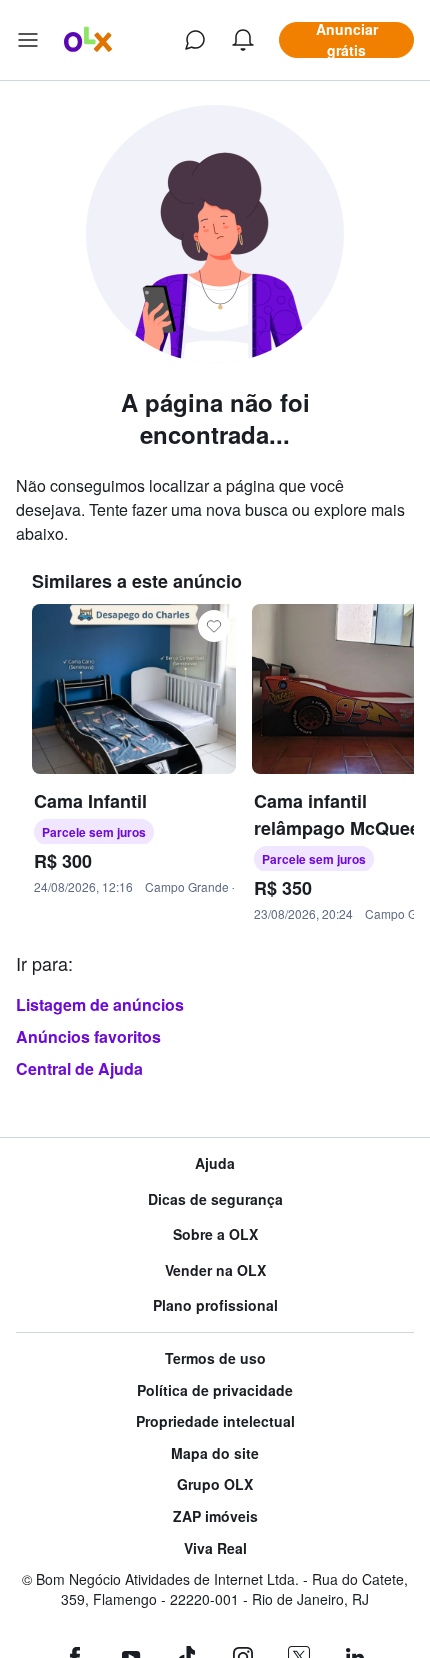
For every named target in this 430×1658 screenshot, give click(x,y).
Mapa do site (215, 1453)
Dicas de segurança (215, 1199)
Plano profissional (215, 1305)
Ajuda (215, 1163)
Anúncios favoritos (88, 1036)
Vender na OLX (215, 1270)
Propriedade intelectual (215, 1421)
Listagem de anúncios (100, 1004)
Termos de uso (215, 1358)
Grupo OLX (215, 1484)
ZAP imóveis (215, 1516)
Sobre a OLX (215, 1234)
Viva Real (215, 1548)
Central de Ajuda (79, 1068)
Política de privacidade (215, 1390)
